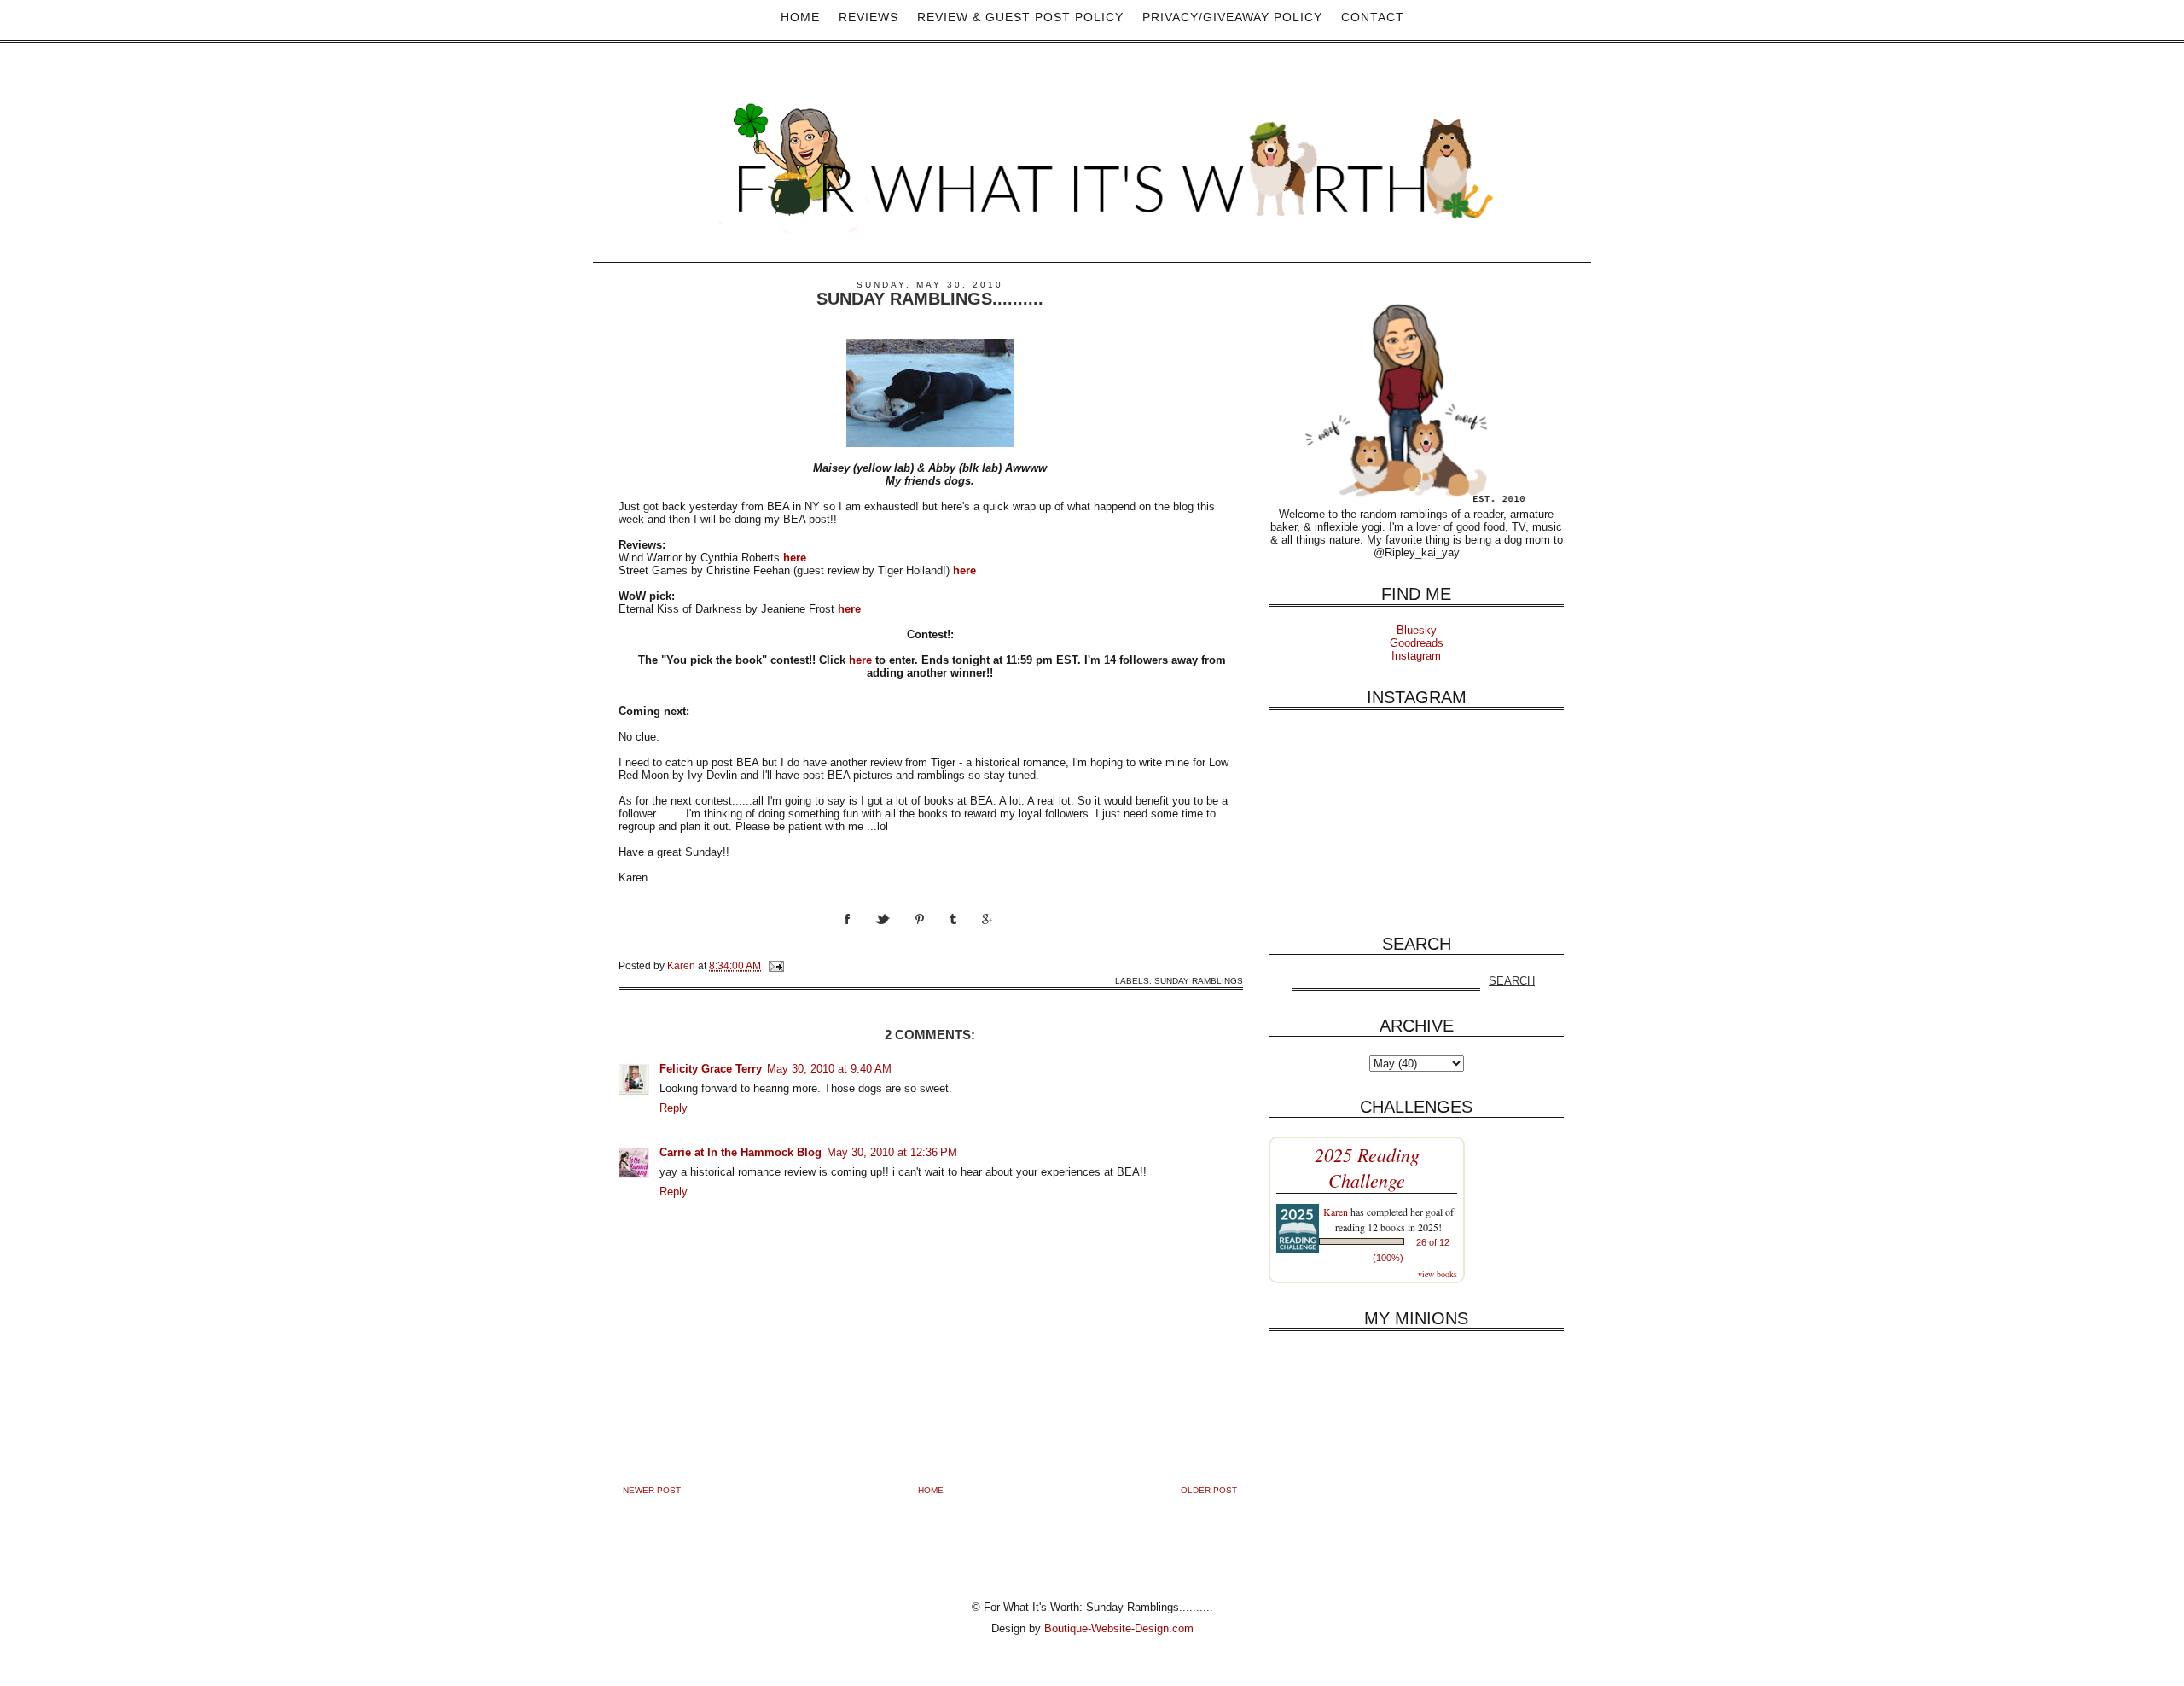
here (860, 660)
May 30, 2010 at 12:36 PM (892, 1152)
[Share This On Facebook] (860, 935)
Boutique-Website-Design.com (1119, 1628)
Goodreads (1417, 643)
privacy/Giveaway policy (1232, 17)
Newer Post (652, 1490)
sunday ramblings (1199, 981)
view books (1438, 1274)
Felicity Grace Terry (711, 1069)
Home (800, 17)
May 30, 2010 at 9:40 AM (829, 1069)
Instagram (1416, 656)
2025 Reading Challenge (1367, 1167)
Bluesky (1417, 630)
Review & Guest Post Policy (1020, 17)
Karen (1336, 1212)
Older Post (1209, 1490)
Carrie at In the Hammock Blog (741, 1152)
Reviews (868, 17)
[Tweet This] (895, 935)
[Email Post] (775, 965)
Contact (1373, 17)
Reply (674, 1108)
